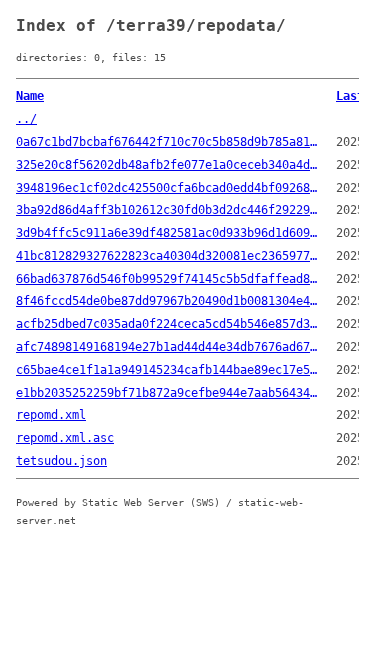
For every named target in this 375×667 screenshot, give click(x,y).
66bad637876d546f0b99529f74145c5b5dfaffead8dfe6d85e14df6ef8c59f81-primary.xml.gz (168, 279)
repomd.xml (51, 415)
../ (26, 119)
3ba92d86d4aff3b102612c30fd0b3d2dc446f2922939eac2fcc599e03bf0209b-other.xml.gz (168, 210)
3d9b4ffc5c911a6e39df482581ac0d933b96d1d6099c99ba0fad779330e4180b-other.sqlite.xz (168, 233)
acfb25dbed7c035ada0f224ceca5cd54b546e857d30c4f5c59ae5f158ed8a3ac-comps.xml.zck (168, 324)
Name (30, 96)
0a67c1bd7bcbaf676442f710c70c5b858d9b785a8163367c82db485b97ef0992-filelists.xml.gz (168, 142)
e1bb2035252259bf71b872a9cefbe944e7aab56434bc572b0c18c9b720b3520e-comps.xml (168, 393)
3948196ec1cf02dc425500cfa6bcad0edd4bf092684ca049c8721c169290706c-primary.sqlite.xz (168, 188)
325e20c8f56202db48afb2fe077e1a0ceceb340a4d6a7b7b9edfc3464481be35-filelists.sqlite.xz (168, 165)
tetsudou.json (61, 461)
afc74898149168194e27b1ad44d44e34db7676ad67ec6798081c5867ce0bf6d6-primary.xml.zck (168, 347)
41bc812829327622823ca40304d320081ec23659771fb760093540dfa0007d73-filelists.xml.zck (168, 256)
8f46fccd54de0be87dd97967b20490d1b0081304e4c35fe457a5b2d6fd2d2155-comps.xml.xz (168, 301)
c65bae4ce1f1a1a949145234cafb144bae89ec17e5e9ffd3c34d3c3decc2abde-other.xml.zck (168, 370)
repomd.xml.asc (65, 438)
